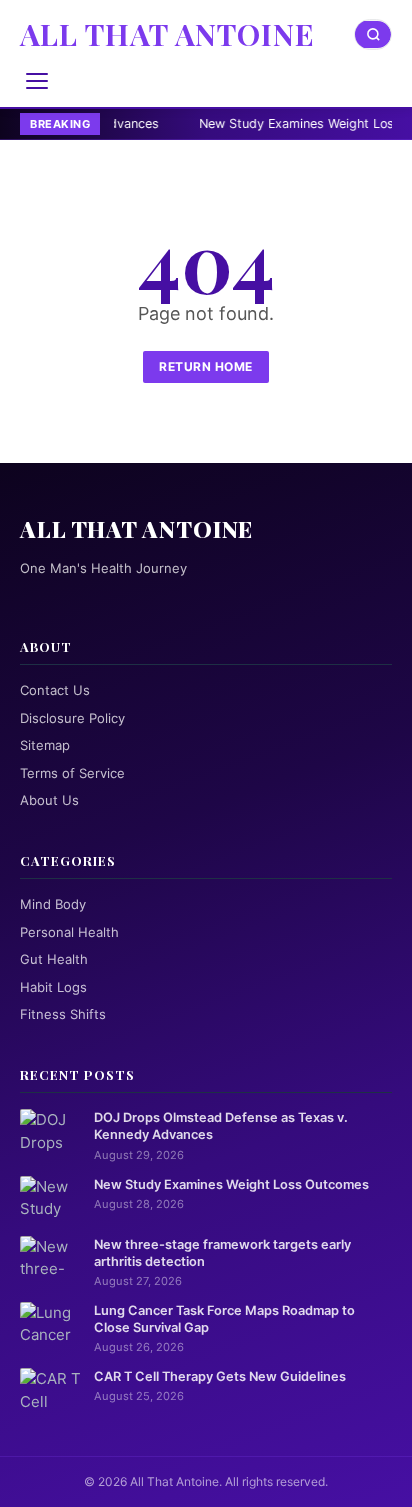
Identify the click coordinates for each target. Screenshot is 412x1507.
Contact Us (55, 690)
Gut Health (54, 959)
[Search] (373, 34)
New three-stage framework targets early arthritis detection (222, 1253)
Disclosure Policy (72, 718)
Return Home (206, 366)
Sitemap (45, 745)
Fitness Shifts (63, 1014)
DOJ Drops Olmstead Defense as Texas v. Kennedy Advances (221, 1126)
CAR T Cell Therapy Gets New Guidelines (220, 1376)
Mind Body (53, 904)
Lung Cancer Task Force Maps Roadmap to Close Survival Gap (224, 1319)
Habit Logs (53, 987)
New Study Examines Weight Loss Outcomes (231, 1184)
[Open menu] (37, 81)
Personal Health (69, 932)
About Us (49, 800)
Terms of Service (72, 773)
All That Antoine (167, 34)
